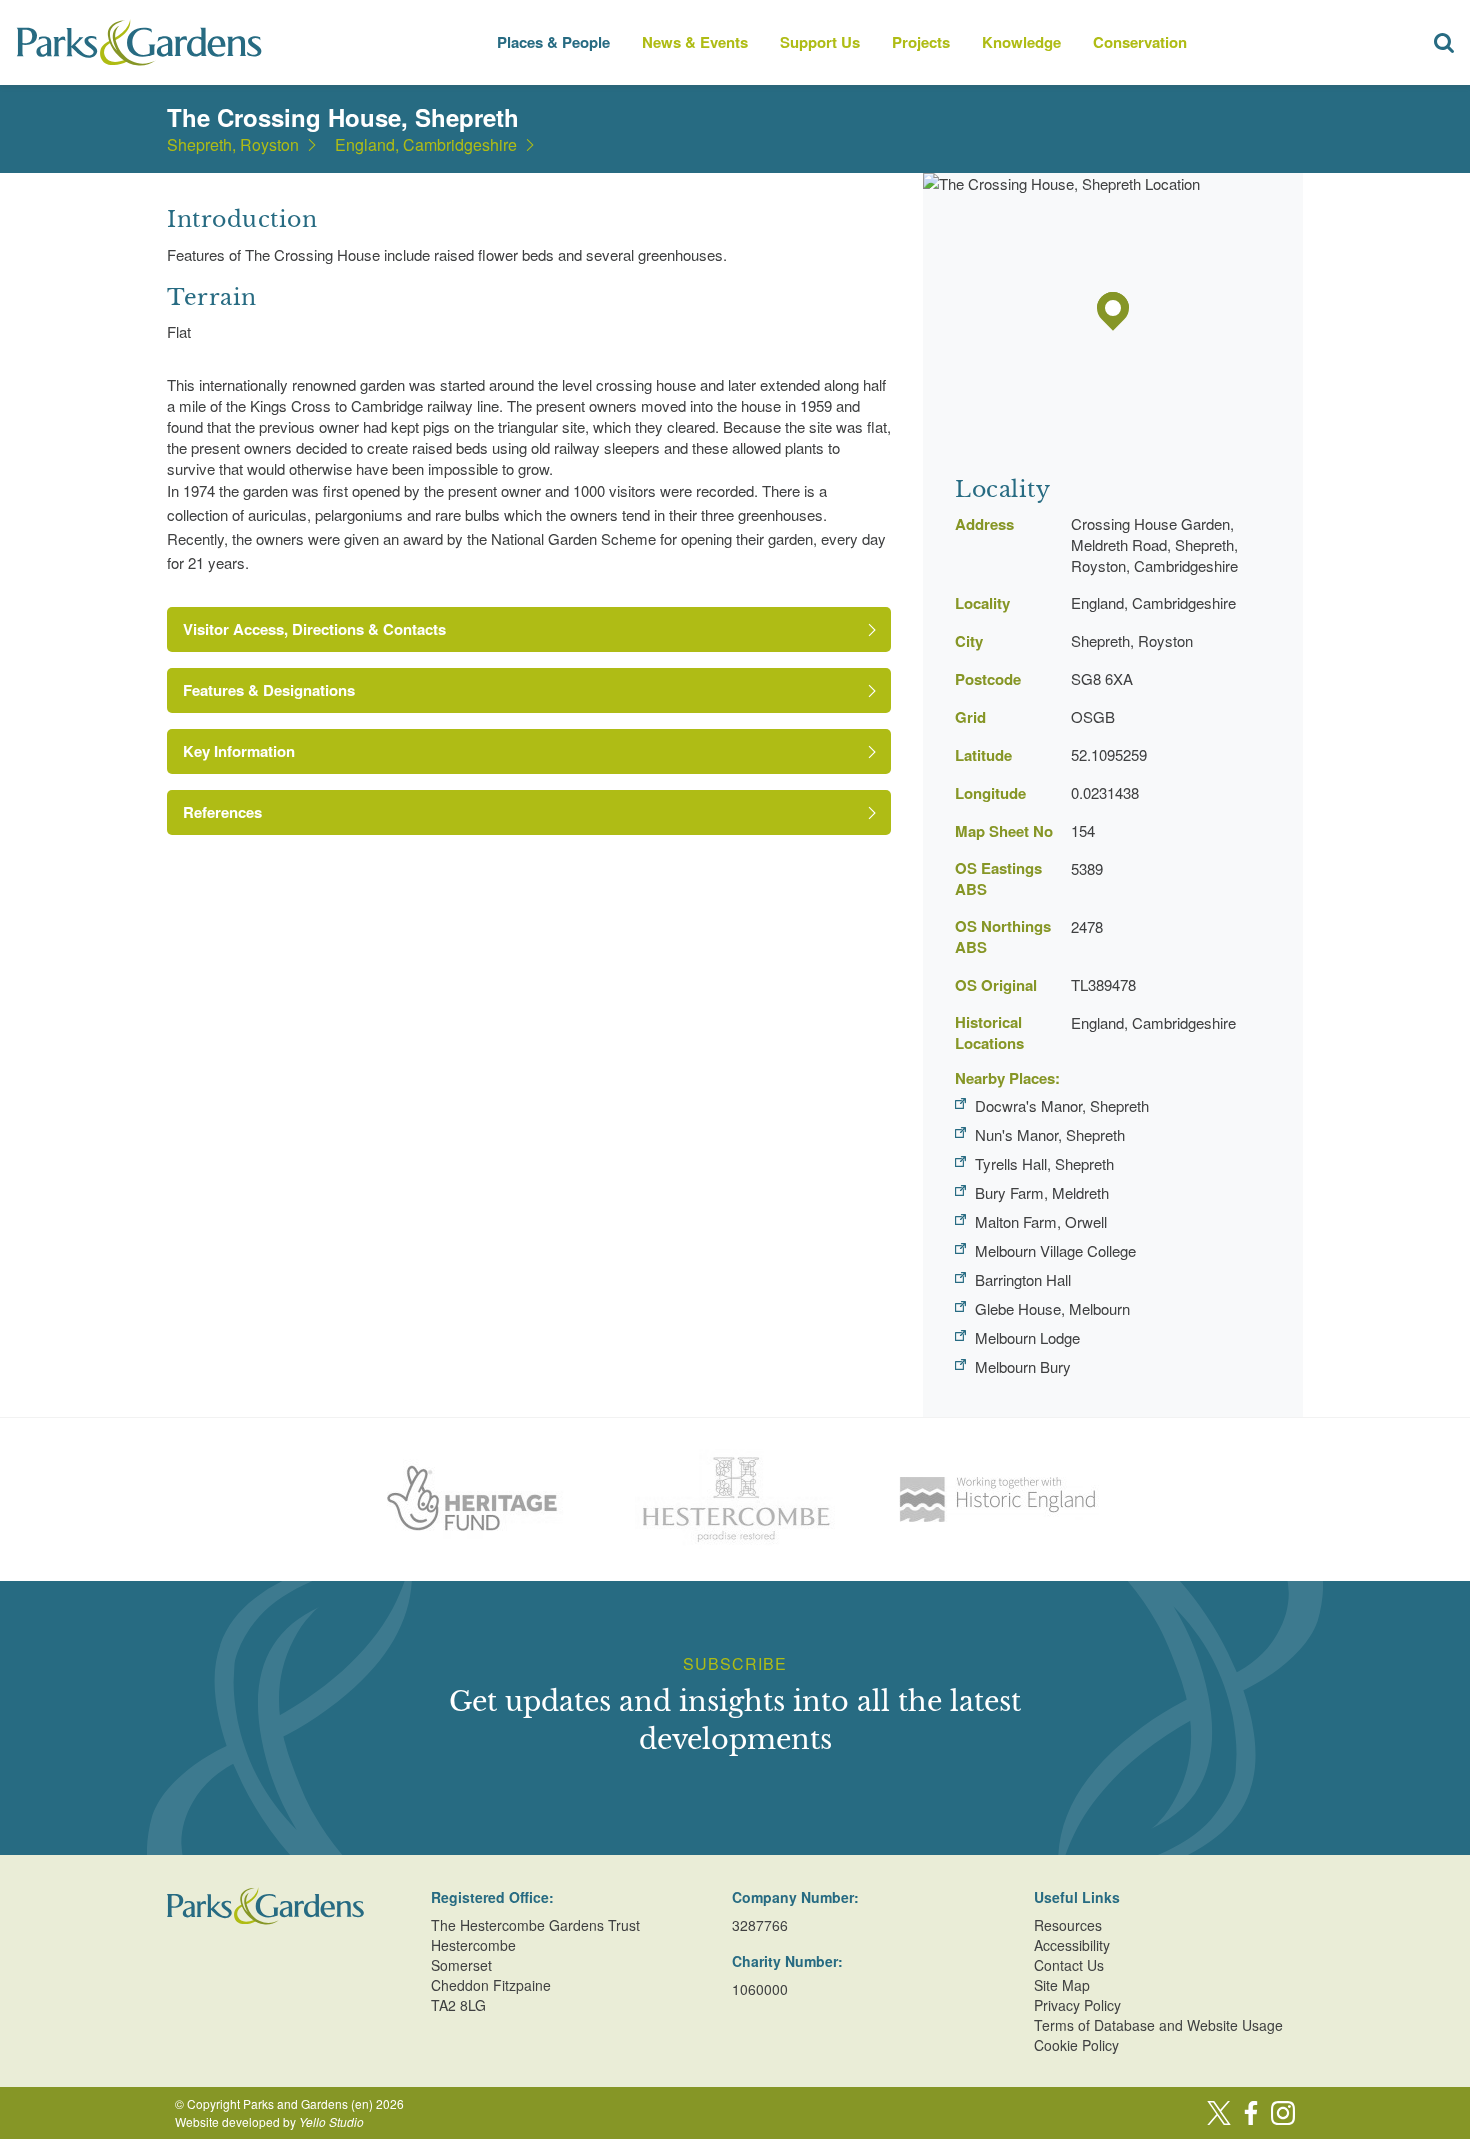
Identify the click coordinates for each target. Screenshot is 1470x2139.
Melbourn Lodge (1027, 1337)
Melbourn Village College (1055, 1250)
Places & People (553, 42)
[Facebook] (1251, 2113)
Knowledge (1021, 42)
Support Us (820, 42)
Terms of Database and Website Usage (1158, 2025)
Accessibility (1072, 1945)
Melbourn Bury (1023, 1366)
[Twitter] (1219, 2113)
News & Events (695, 42)
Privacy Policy (1077, 2005)
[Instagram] (1283, 2113)
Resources (1068, 1925)
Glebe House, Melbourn (1052, 1308)
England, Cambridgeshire (426, 145)
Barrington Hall (1023, 1279)
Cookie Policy (1076, 2045)
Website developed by (269, 2121)
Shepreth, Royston (233, 145)
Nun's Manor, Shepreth (1050, 1134)
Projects (921, 42)
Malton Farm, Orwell (1041, 1221)
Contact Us (1069, 1965)
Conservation (1140, 42)
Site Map (1062, 1985)
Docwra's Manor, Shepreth (1062, 1105)
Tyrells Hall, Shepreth (1044, 1163)
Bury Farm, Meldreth (1042, 1192)
